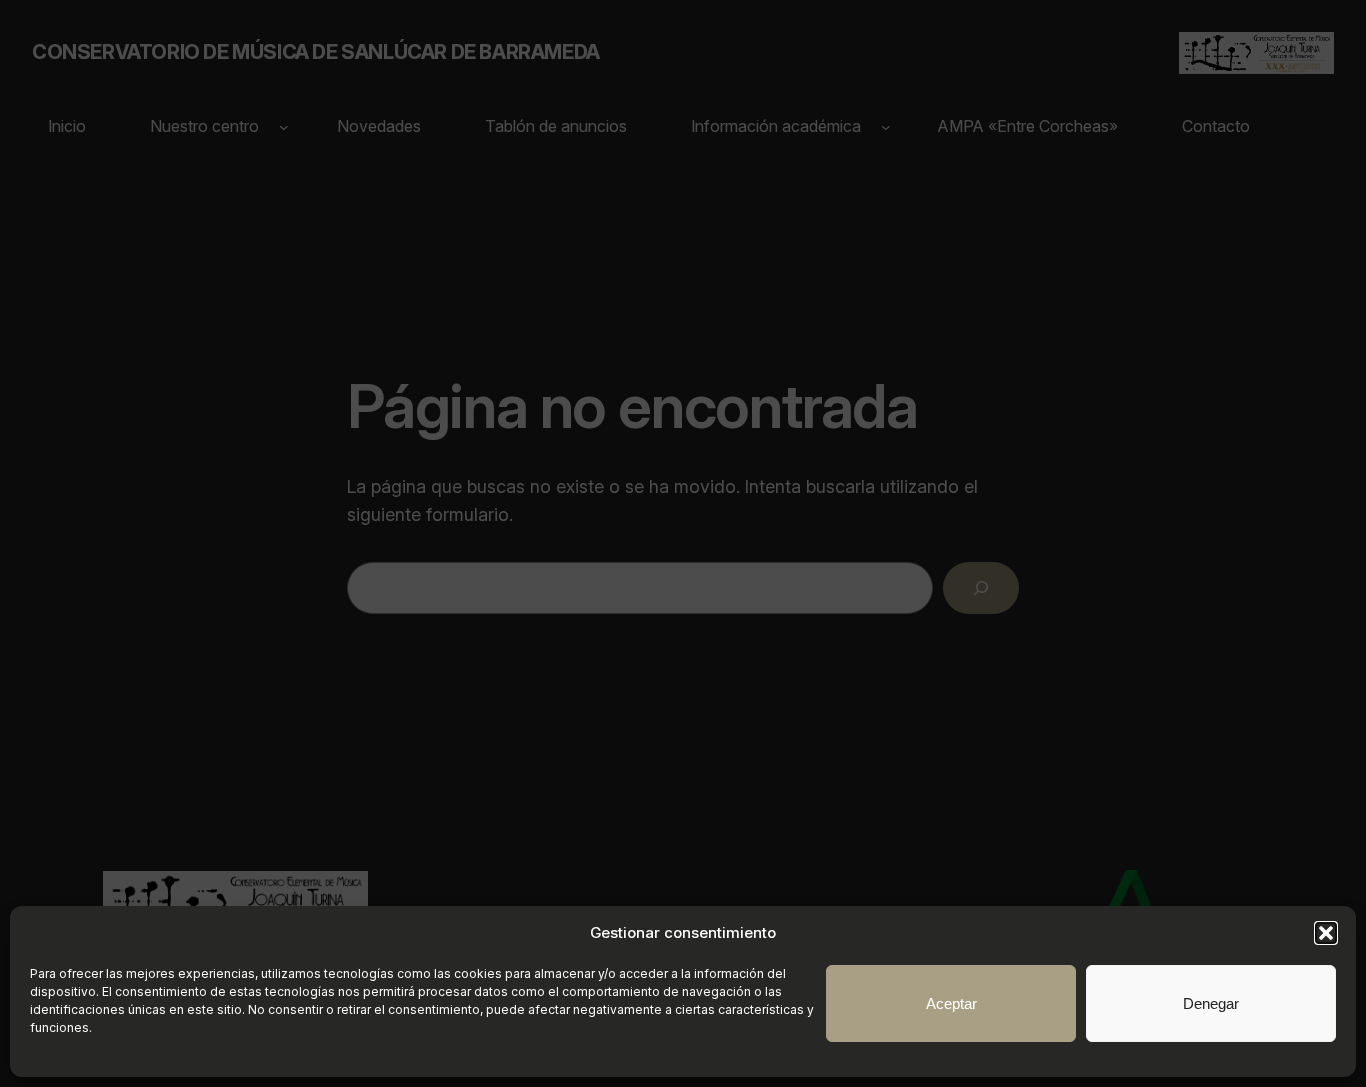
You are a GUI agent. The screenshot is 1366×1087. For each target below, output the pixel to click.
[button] (1326, 933)
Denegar (1211, 1003)
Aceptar (951, 1003)
